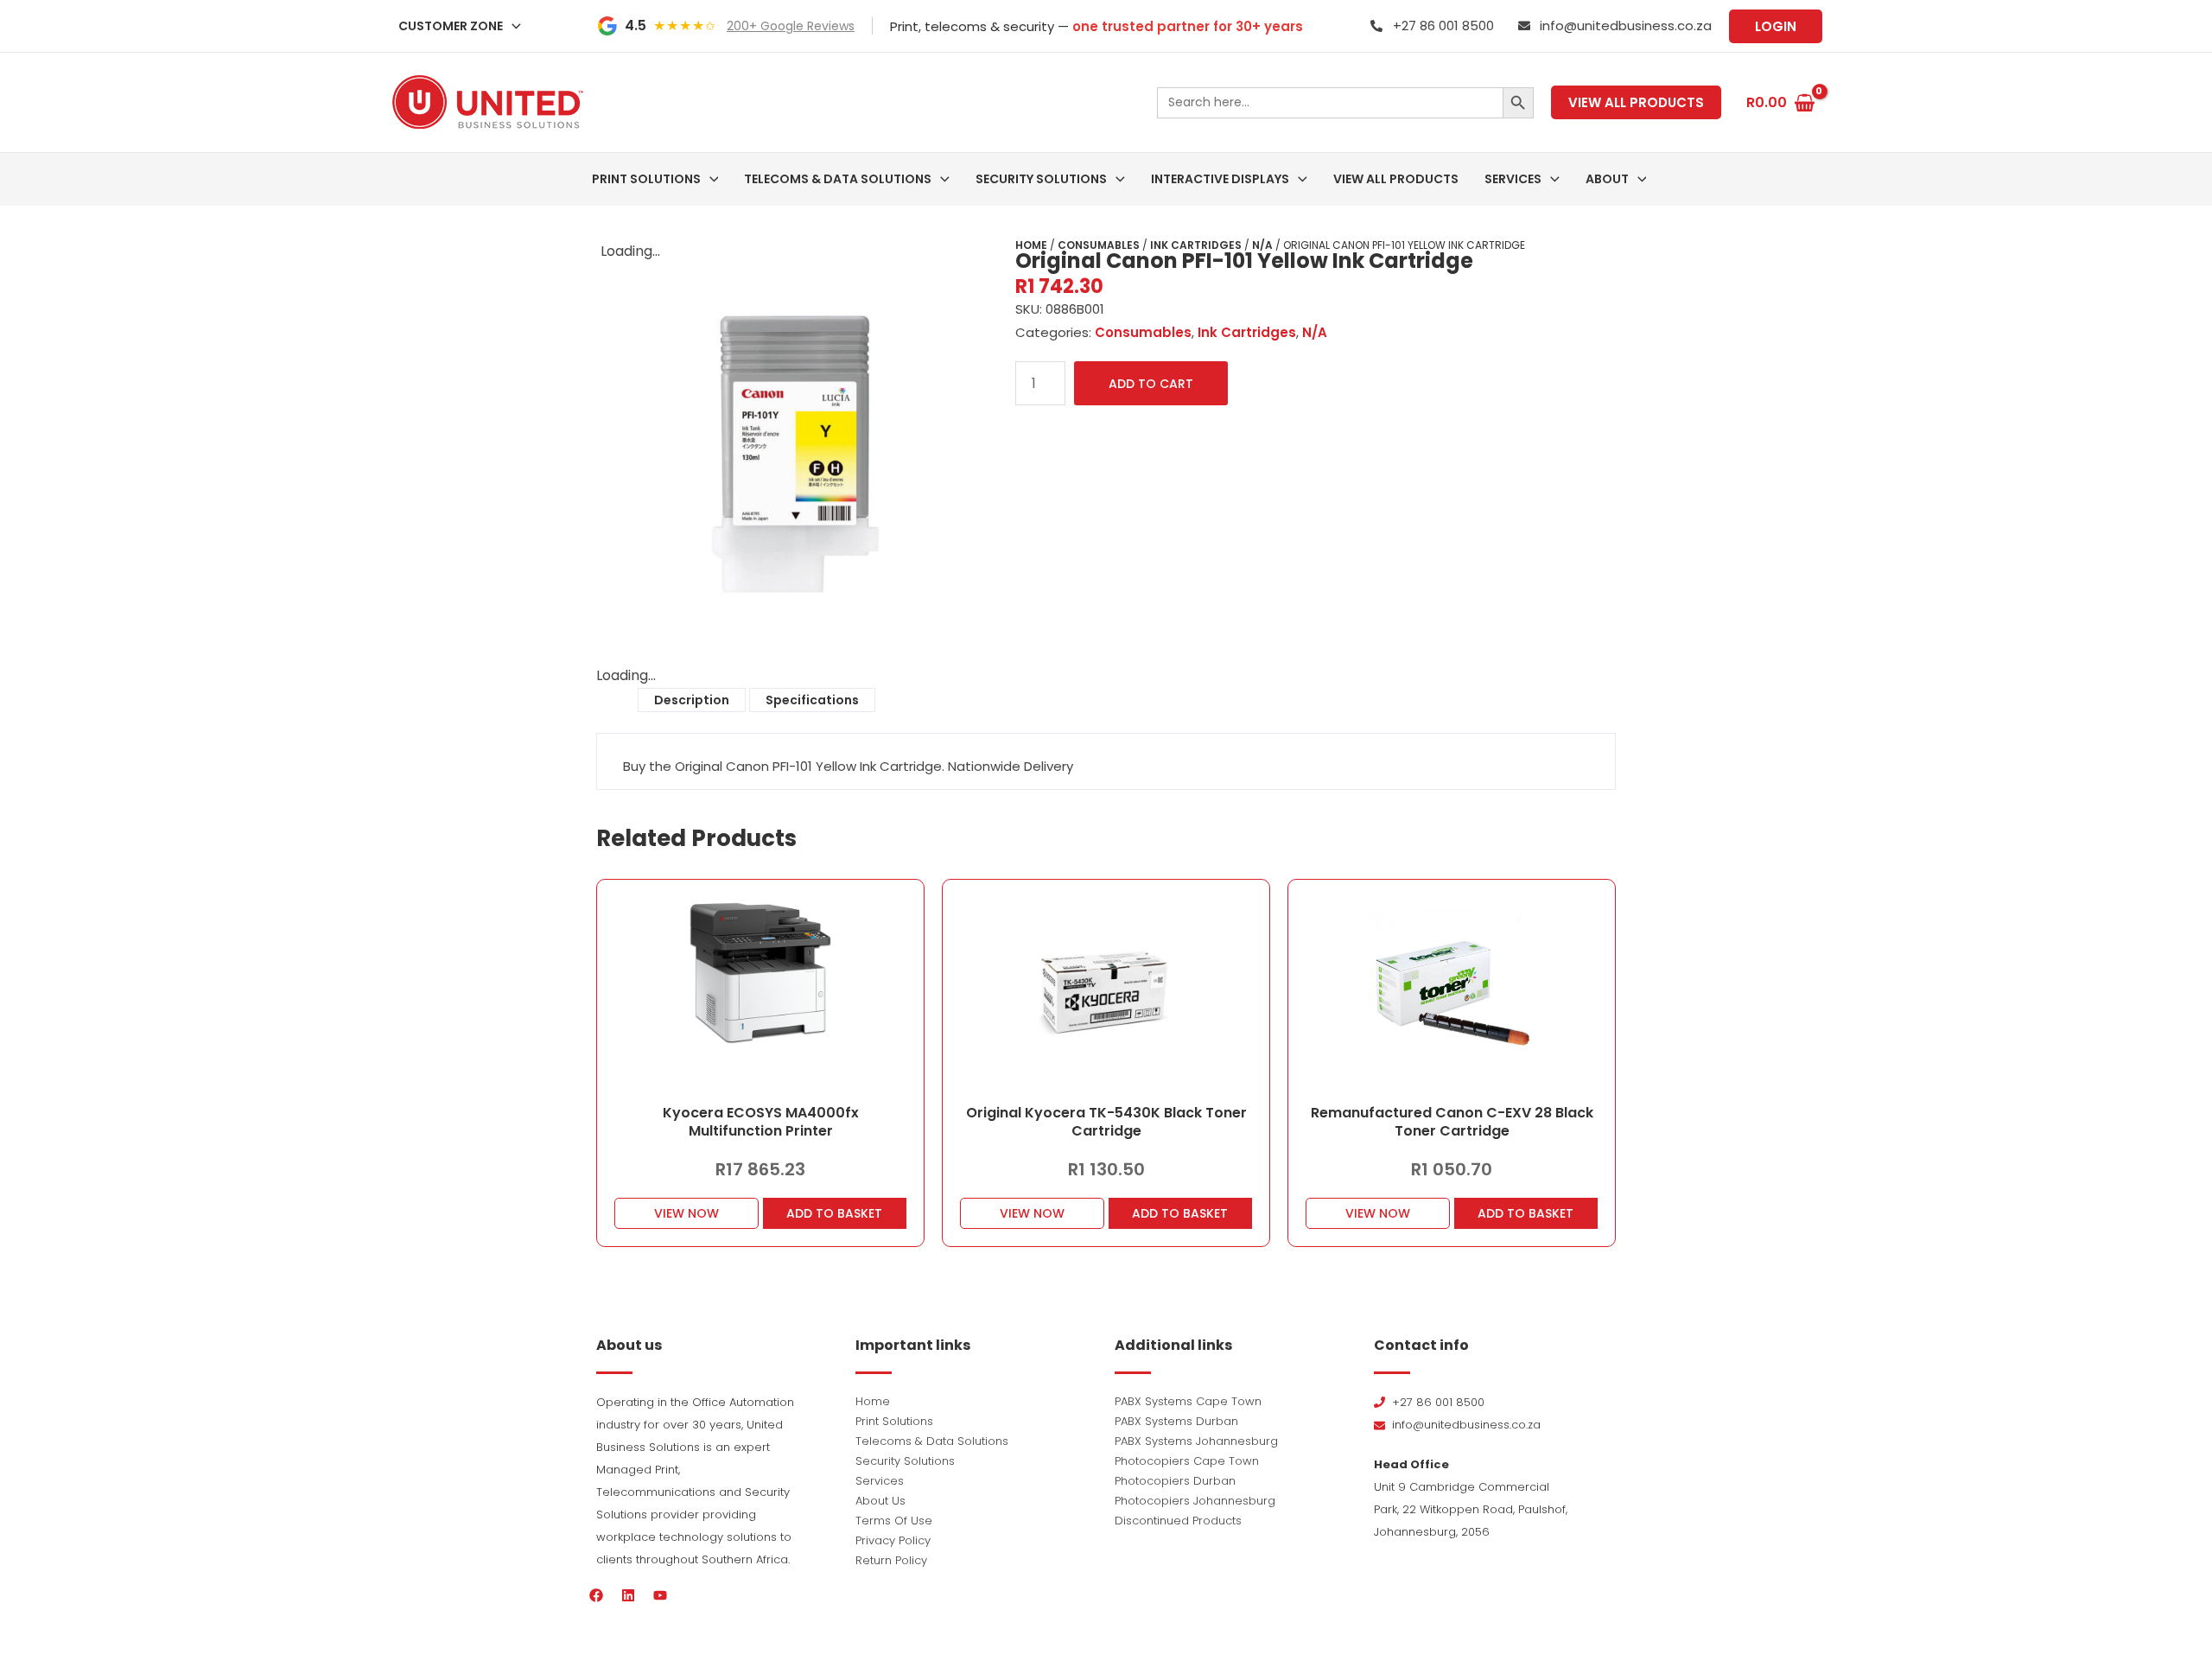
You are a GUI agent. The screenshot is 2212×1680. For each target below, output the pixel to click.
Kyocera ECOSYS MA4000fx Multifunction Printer (761, 1122)
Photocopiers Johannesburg (1195, 1501)
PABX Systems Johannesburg (1196, 1441)
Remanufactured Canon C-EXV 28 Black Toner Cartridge (1452, 1122)
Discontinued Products (1178, 1521)
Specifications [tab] (812, 700)
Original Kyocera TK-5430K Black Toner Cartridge (1106, 1122)
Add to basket (834, 1213)
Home (1031, 245)
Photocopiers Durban (1175, 1481)
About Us (880, 1501)
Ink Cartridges (1196, 245)
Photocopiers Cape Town (1187, 1461)
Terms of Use (894, 1521)
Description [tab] (692, 700)
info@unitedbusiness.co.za (1626, 25)
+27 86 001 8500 (1443, 25)
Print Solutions (894, 1421)
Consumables (1099, 245)
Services (880, 1481)
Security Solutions (905, 1461)
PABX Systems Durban (1176, 1421)
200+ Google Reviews (791, 26)
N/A (1262, 245)
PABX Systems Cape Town (1188, 1401)
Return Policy (891, 1560)
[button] (512, 26)
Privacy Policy (893, 1540)
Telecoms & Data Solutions (932, 1441)
